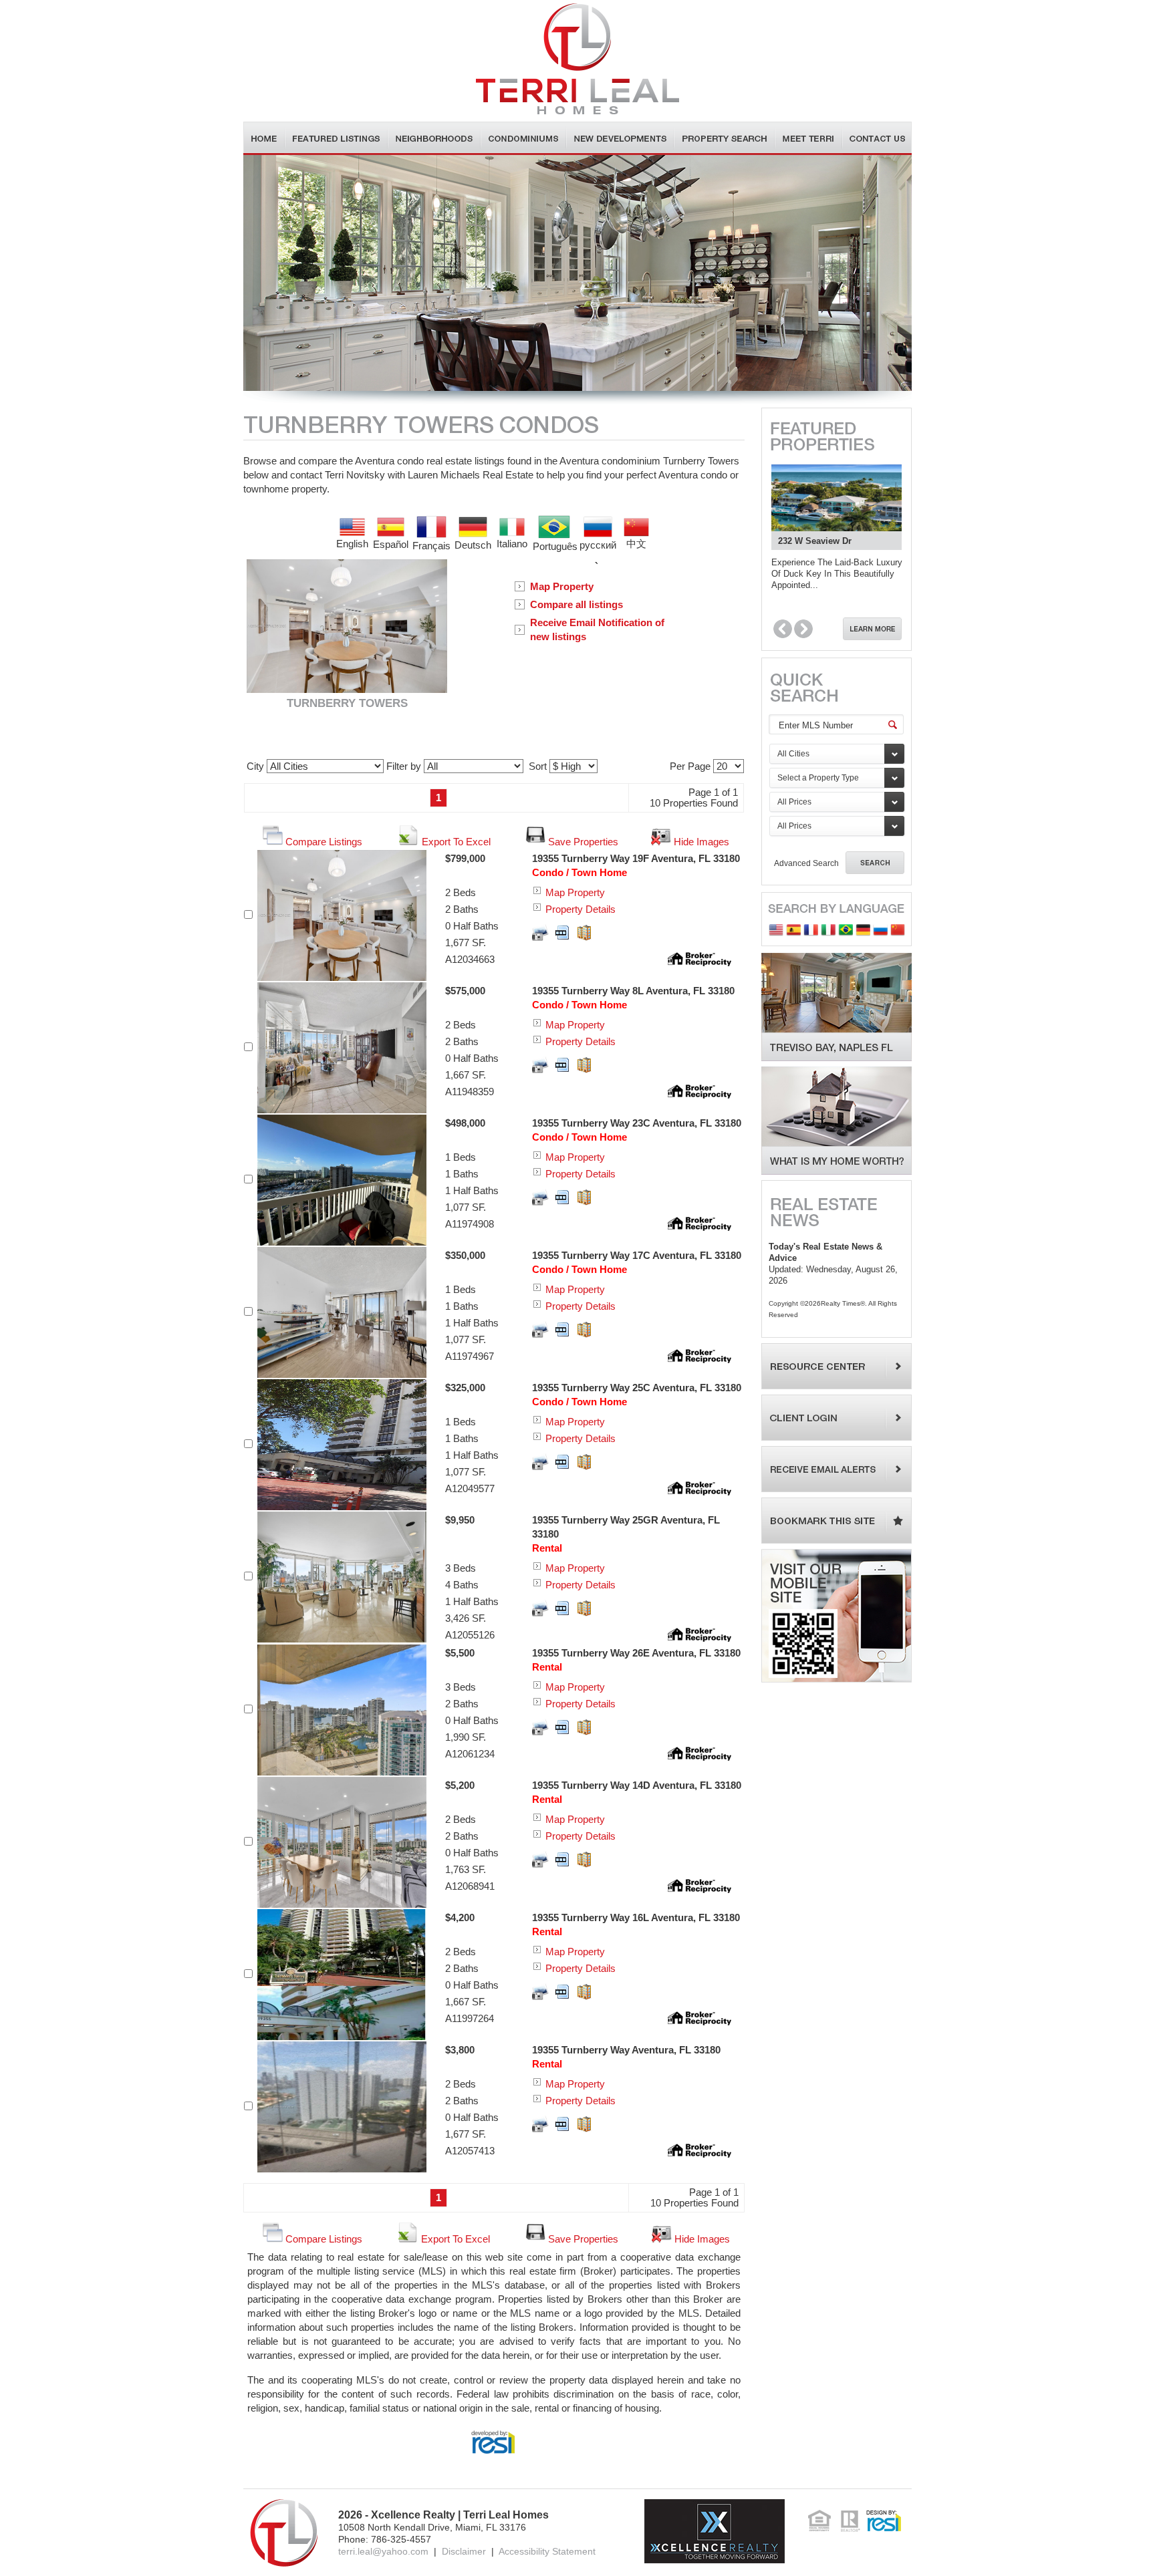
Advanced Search (806, 863)
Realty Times (841, 1303)
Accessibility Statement (547, 2551)
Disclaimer (464, 2551)
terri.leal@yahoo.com (383, 2551)
